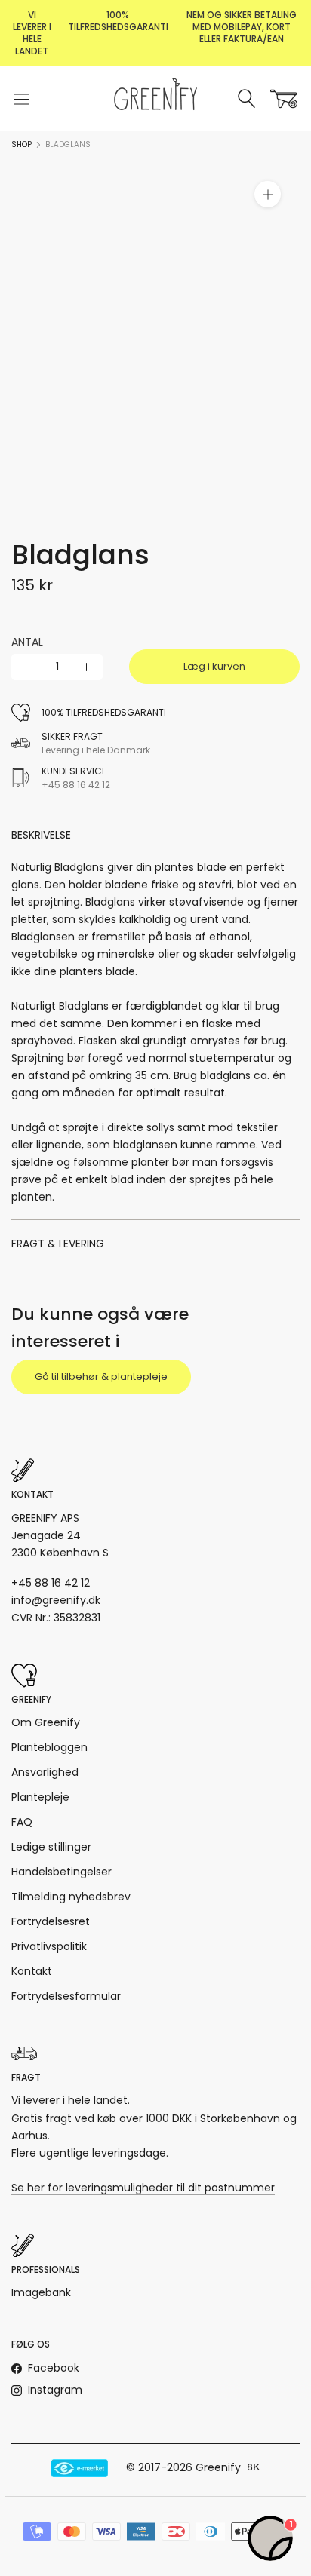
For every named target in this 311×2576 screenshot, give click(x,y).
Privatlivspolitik (49, 1946)
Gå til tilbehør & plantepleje (101, 1377)
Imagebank (41, 2292)
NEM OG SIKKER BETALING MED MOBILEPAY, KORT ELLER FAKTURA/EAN (242, 27)
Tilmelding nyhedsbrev (71, 1897)
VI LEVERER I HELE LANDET (32, 33)
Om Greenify (46, 1722)
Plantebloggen (49, 1747)
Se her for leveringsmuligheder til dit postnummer (143, 2188)
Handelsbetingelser (62, 1872)
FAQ (22, 1822)
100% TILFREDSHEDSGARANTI (118, 21)
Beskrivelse (41, 835)
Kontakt (32, 1971)
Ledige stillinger (51, 1847)
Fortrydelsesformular (66, 1996)
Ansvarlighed (45, 1772)
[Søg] (247, 99)
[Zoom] (268, 194)
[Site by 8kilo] (254, 2468)
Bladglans (68, 144)
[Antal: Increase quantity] (86, 667)
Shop (22, 144)
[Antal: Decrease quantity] (28, 667)
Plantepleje (40, 1797)
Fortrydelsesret (51, 1921)
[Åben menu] (21, 99)
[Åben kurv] (284, 99)
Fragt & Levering (58, 1244)
